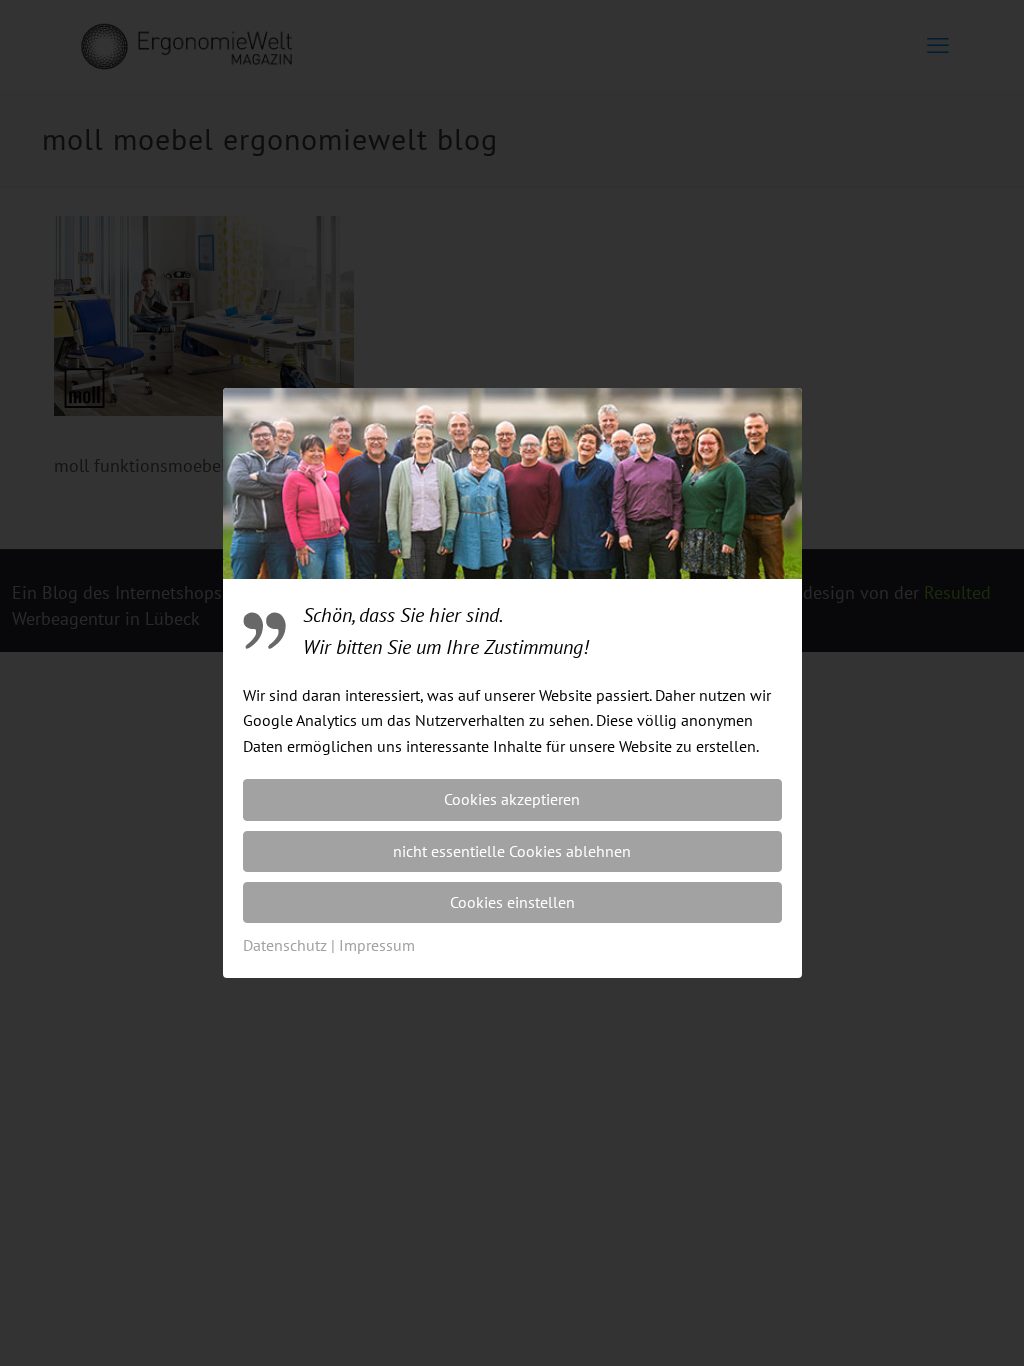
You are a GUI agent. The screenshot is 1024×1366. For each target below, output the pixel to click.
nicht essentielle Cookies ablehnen (512, 851)
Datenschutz (285, 945)
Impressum (377, 945)
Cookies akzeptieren (512, 799)
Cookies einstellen (512, 902)
